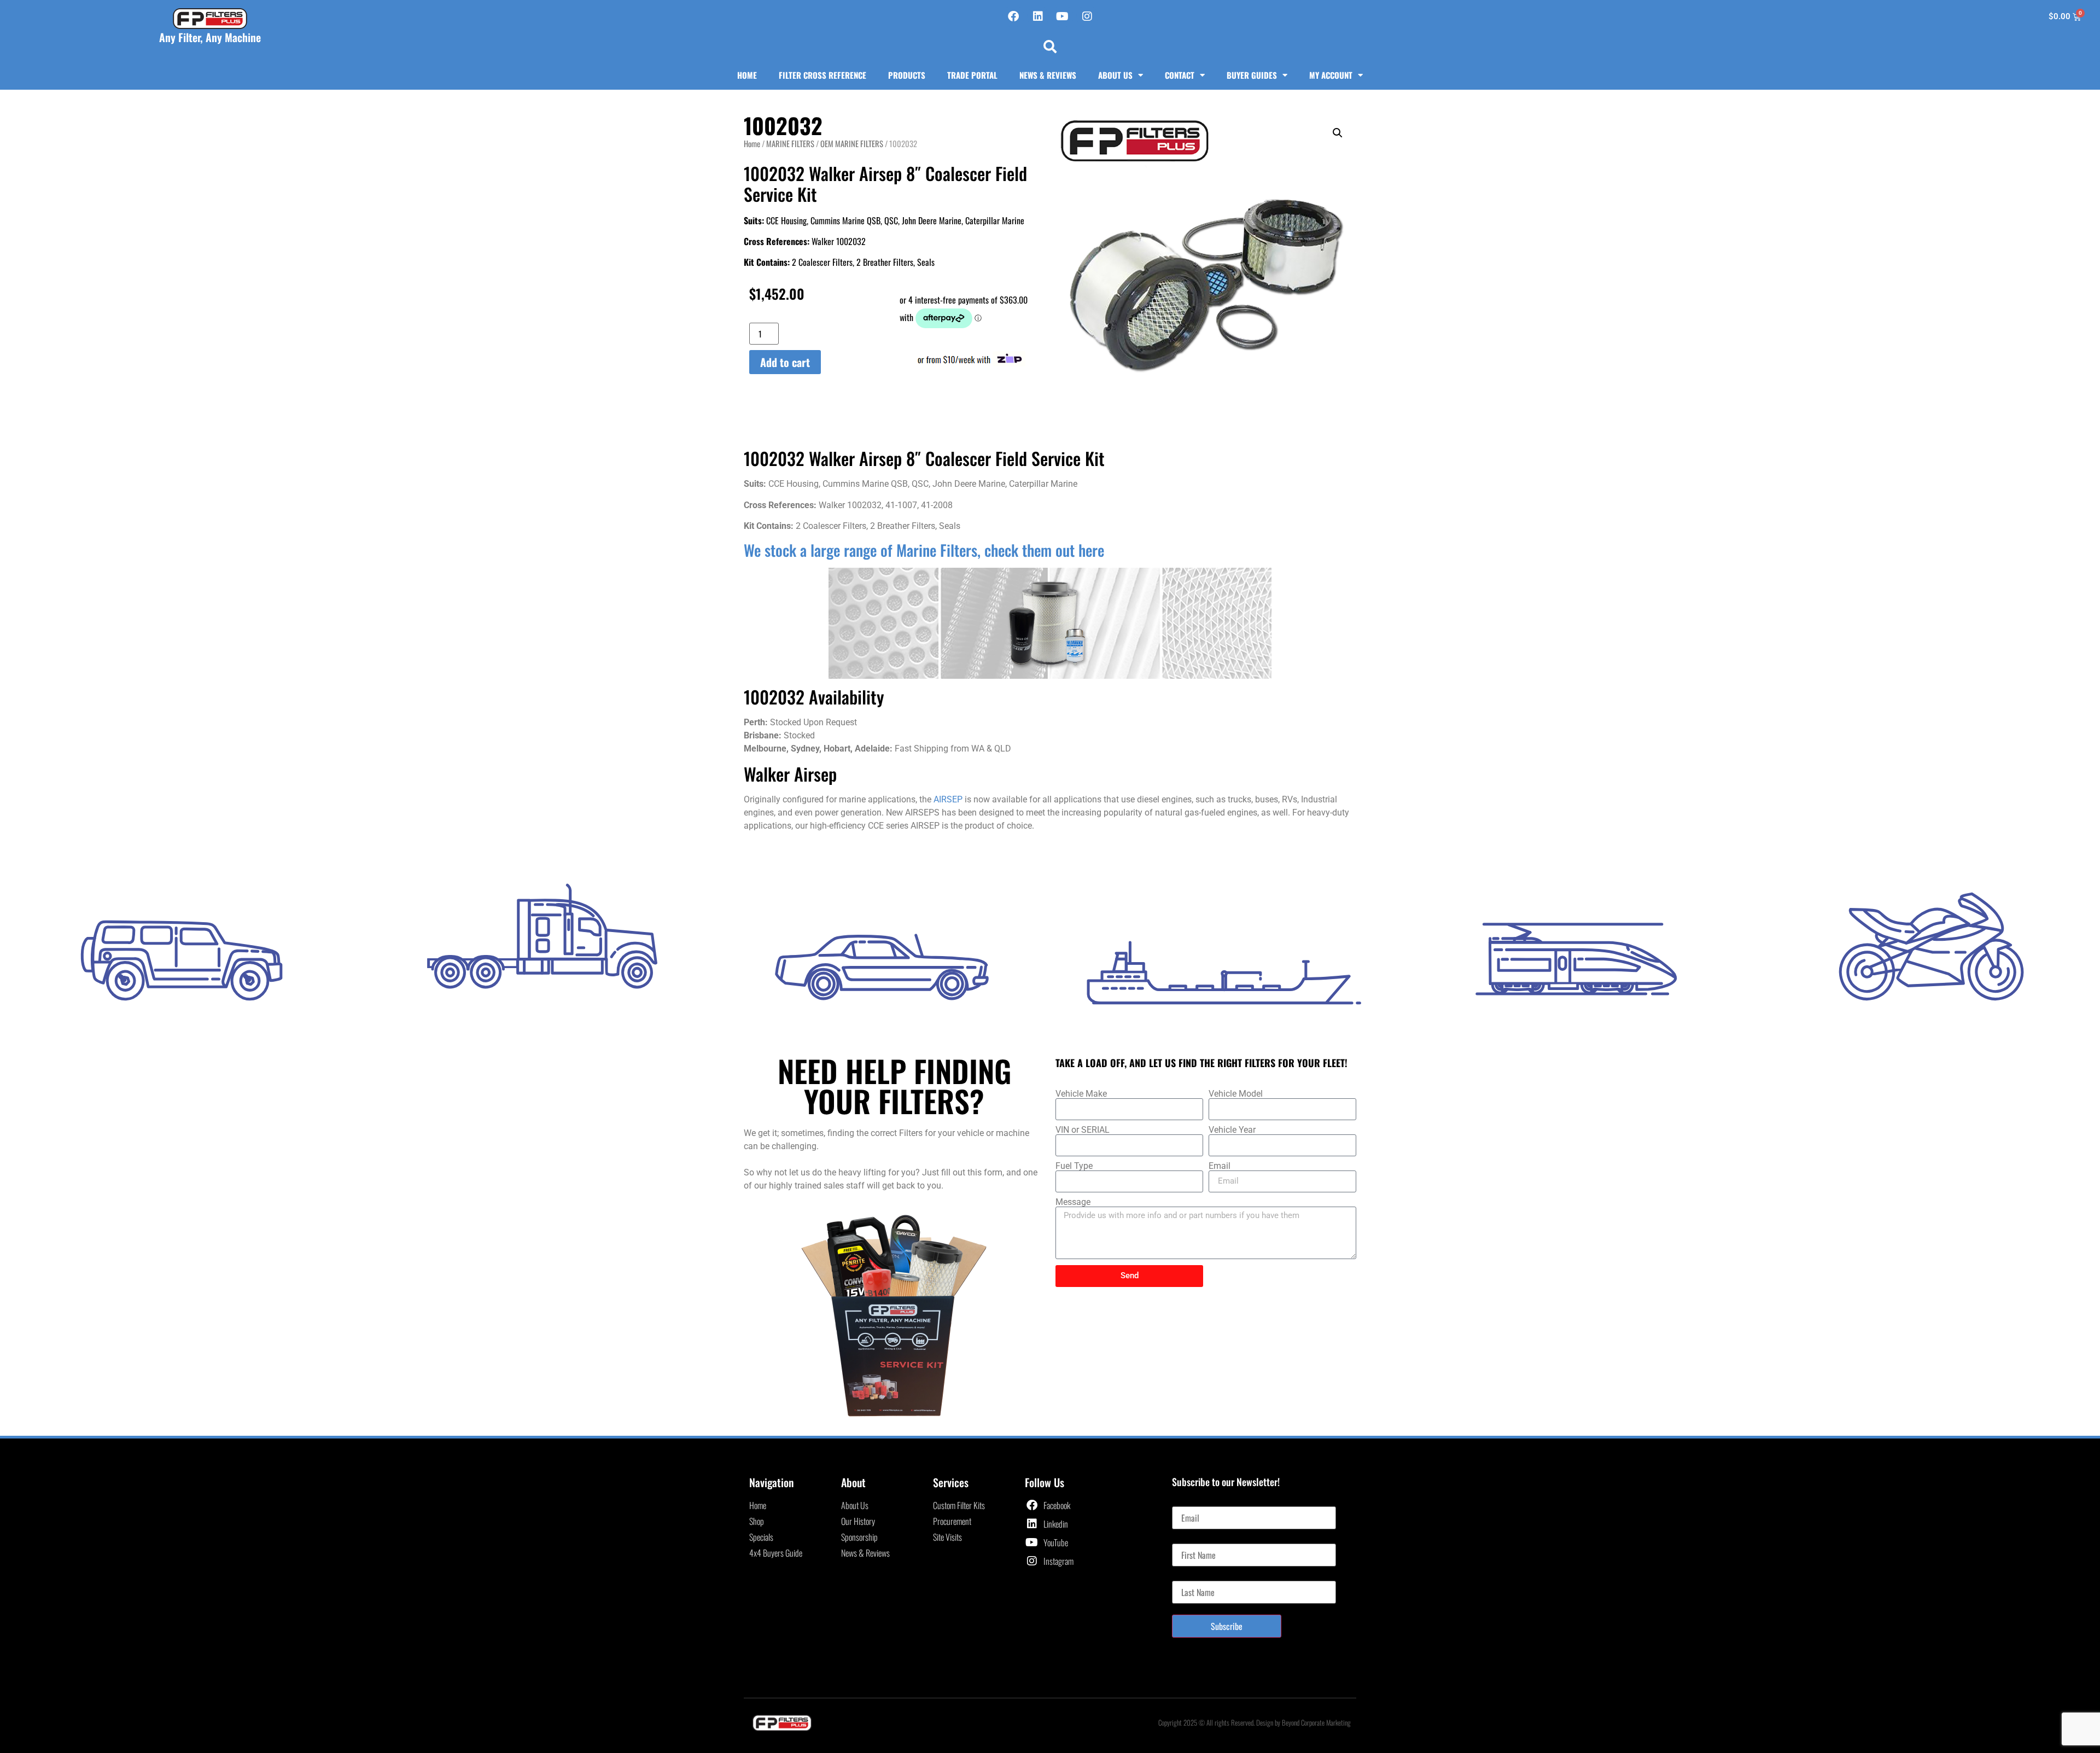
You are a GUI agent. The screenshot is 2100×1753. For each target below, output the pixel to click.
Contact (1180, 75)
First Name (1189, 1539)
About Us (1115, 75)
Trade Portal (972, 75)
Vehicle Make (1081, 1094)
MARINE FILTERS (790, 143)
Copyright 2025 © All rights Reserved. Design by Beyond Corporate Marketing (1255, 1722)
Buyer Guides (1252, 75)
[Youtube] (1063, 16)
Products (907, 75)
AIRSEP (948, 799)
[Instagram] (1087, 16)
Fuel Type (1074, 1166)
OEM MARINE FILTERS (852, 143)
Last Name (1189, 1576)
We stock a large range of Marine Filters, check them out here (924, 550)
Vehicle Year (1232, 1130)
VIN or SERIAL (1083, 1130)
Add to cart (785, 362)
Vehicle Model (1236, 1094)
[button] (1050, 46)
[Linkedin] (1038, 16)
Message (1073, 1202)
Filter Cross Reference (822, 75)
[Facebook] (1013, 16)
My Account (1331, 75)
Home (747, 75)
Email (1220, 1166)
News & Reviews (1048, 75)
